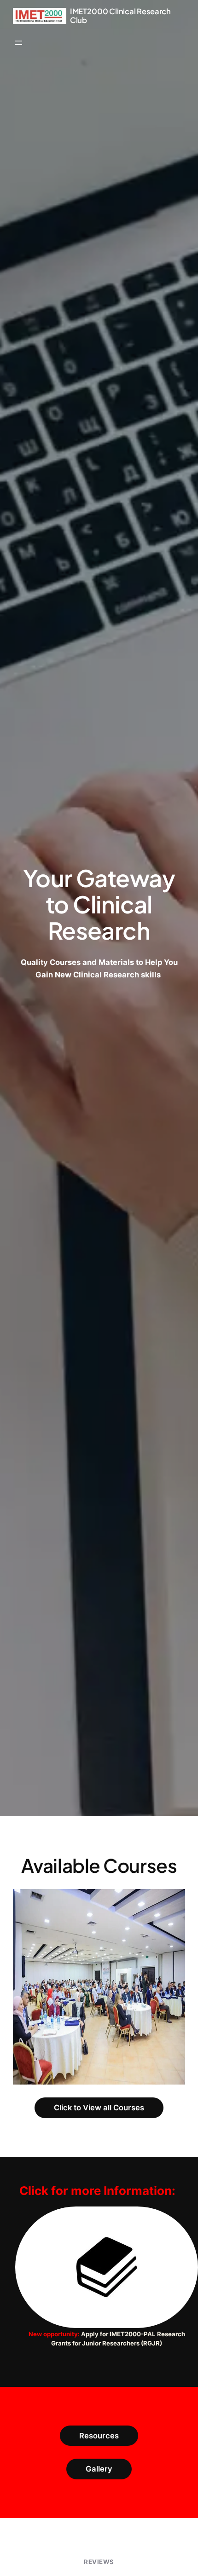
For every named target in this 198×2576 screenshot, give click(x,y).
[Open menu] (18, 43)
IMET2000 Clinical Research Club (120, 16)
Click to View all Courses (99, 2108)
